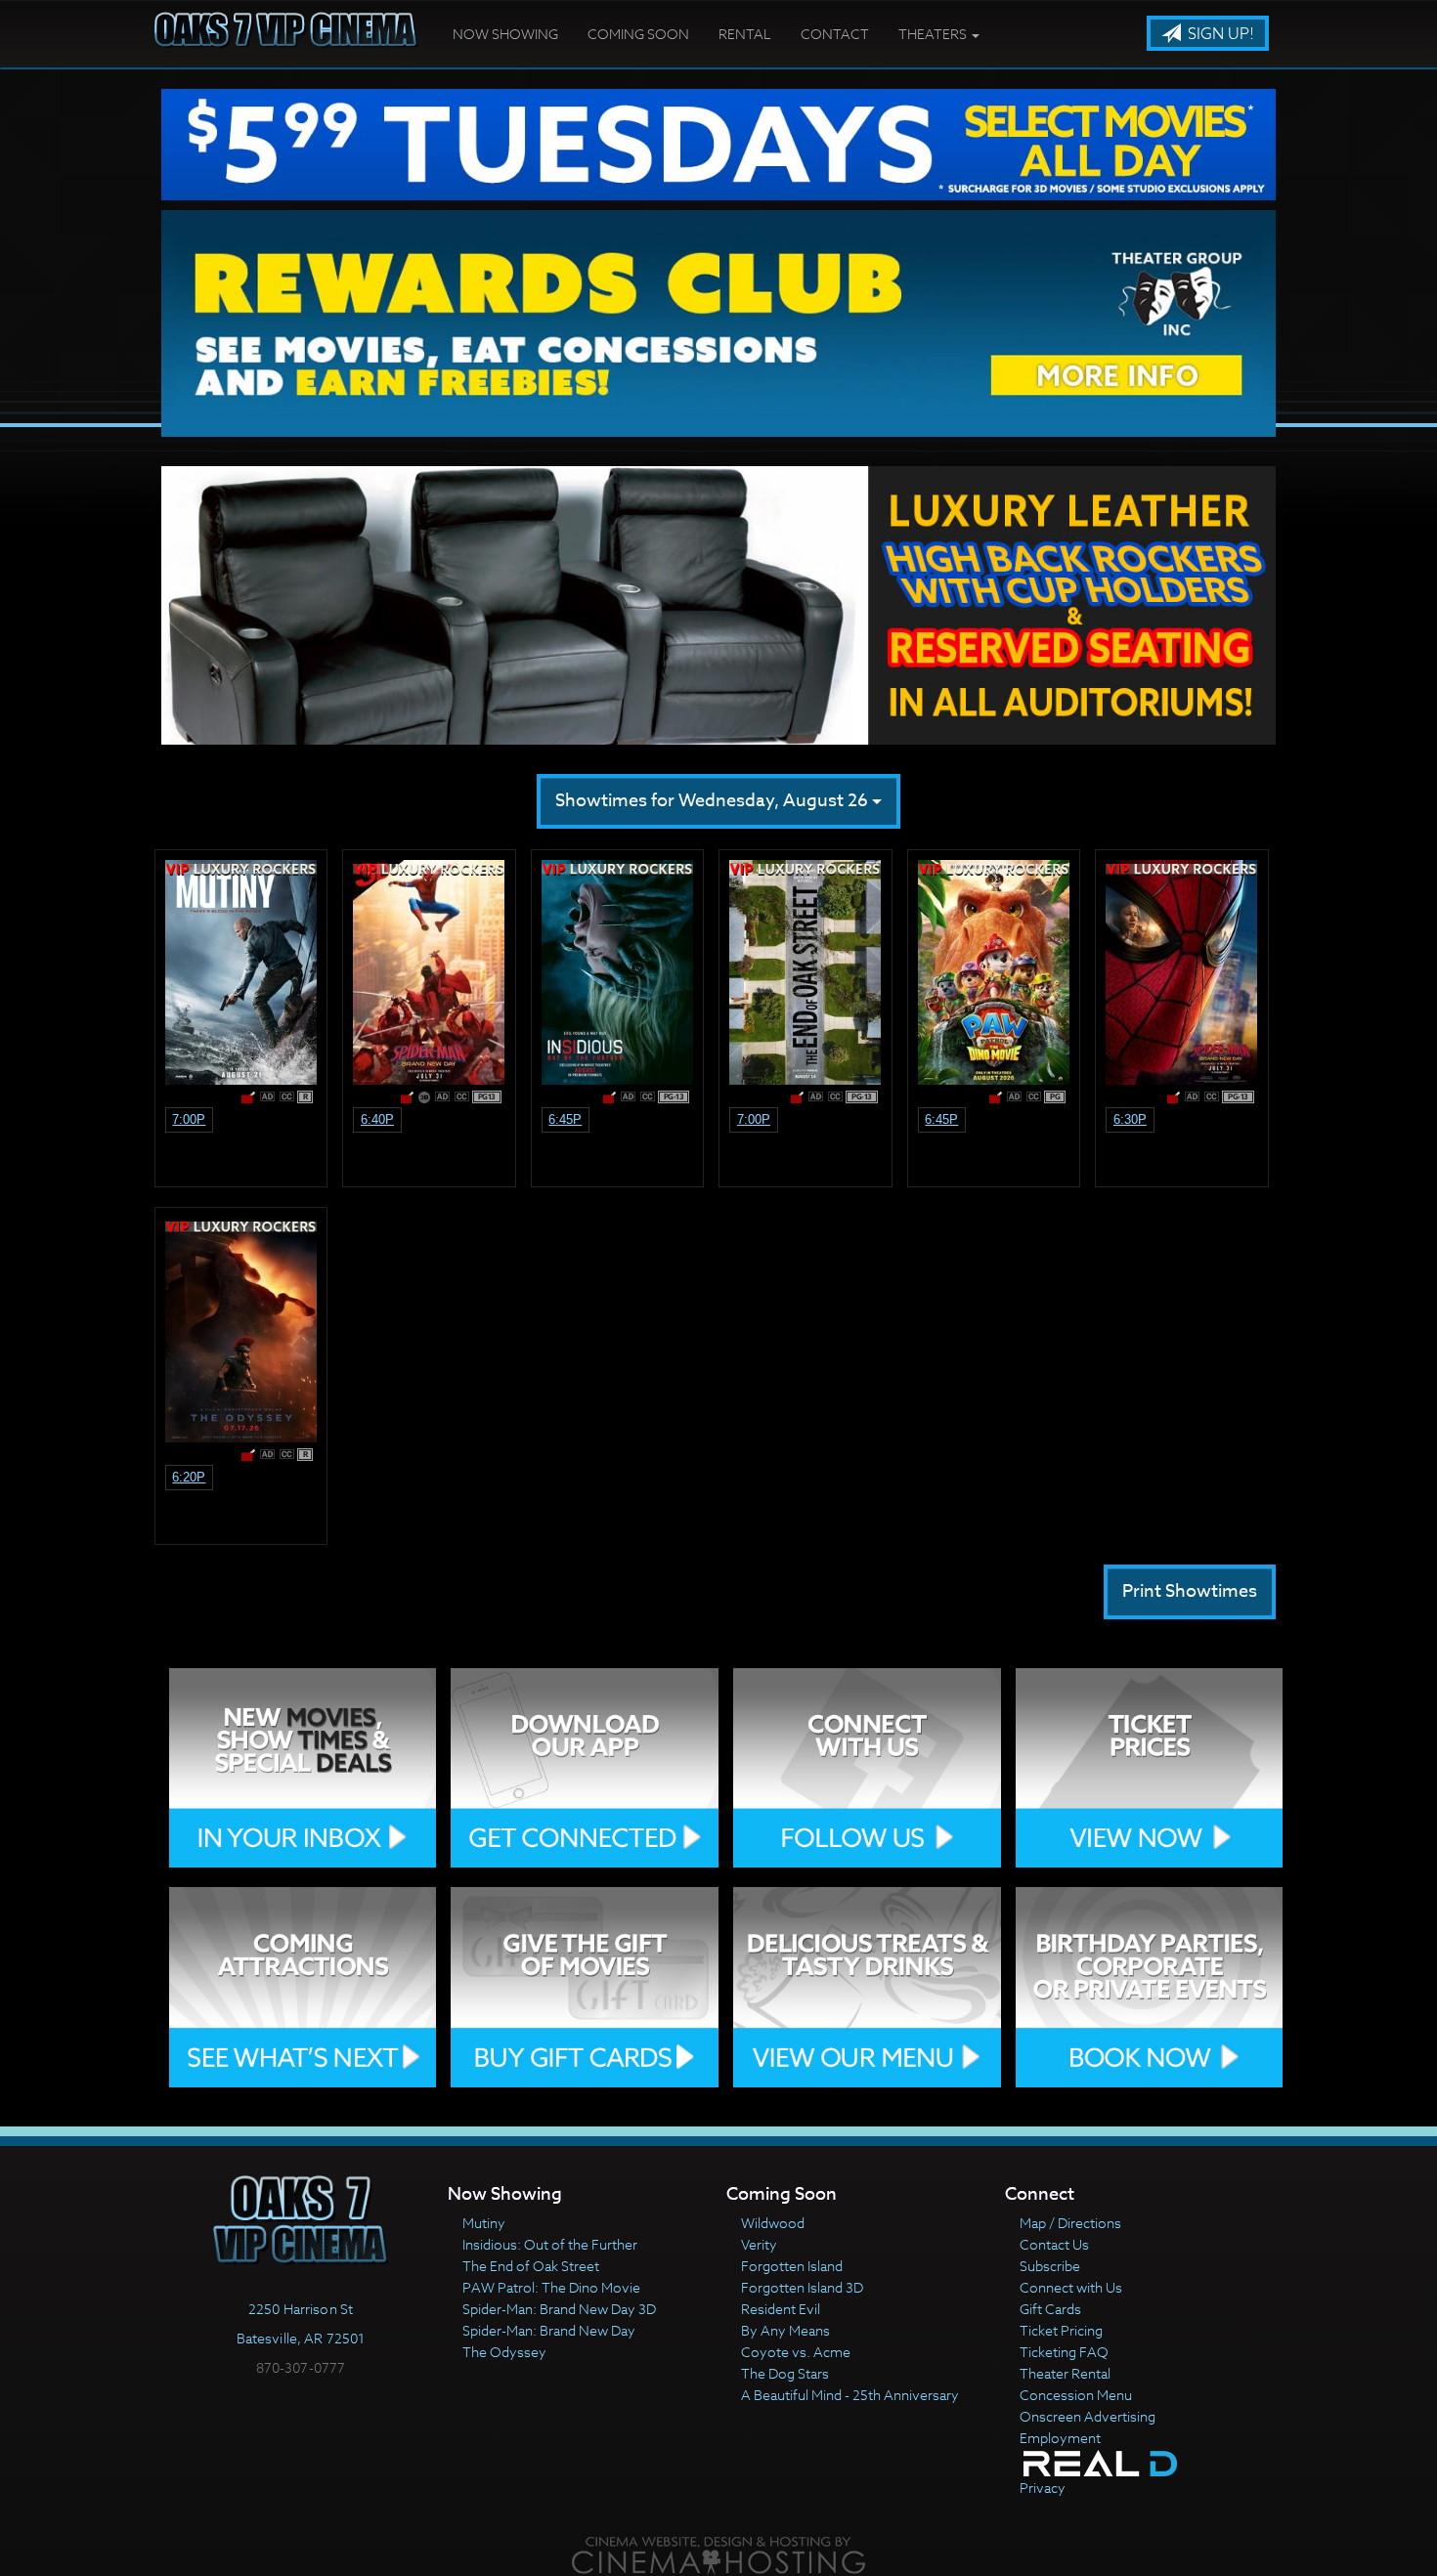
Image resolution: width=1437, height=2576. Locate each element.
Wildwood (773, 2223)
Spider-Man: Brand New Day (549, 2330)
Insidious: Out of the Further (550, 2244)
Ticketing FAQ (1064, 2352)
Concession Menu (1076, 2395)
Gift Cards (1050, 2309)
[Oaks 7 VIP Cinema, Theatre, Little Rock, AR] (301, 2408)
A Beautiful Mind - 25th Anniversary (850, 2395)
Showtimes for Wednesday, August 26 (714, 801)
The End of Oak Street (531, 2266)
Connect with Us (1071, 2287)
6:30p (1130, 1119)
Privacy (1043, 2488)
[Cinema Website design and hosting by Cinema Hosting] (718, 2555)
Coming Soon (638, 34)
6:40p (377, 1119)
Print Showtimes (1190, 1591)
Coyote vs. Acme (796, 2352)
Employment (1060, 2438)
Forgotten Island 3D (802, 2287)
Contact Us (1054, 2244)
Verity (759, 2244)
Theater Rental (1065, 2373)
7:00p (189, 1119)
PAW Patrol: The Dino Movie (551, 2287)
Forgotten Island (792, 2266)
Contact (835, 34)
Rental (745, 34)
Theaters (934, 34)
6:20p (189, 1477)
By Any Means (785, 2330)
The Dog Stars (785, 2373)
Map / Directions (1070, 2223)
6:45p (565, 1119)
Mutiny (484, 2223)
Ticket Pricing (1061, 2330)
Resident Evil (781, 2309)
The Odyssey (504, 2352)
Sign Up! (1219, 34)
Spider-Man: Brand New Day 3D (559, 2309)
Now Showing (505, 34)
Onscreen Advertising (1088, 2416)
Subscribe (1050, 2266)
